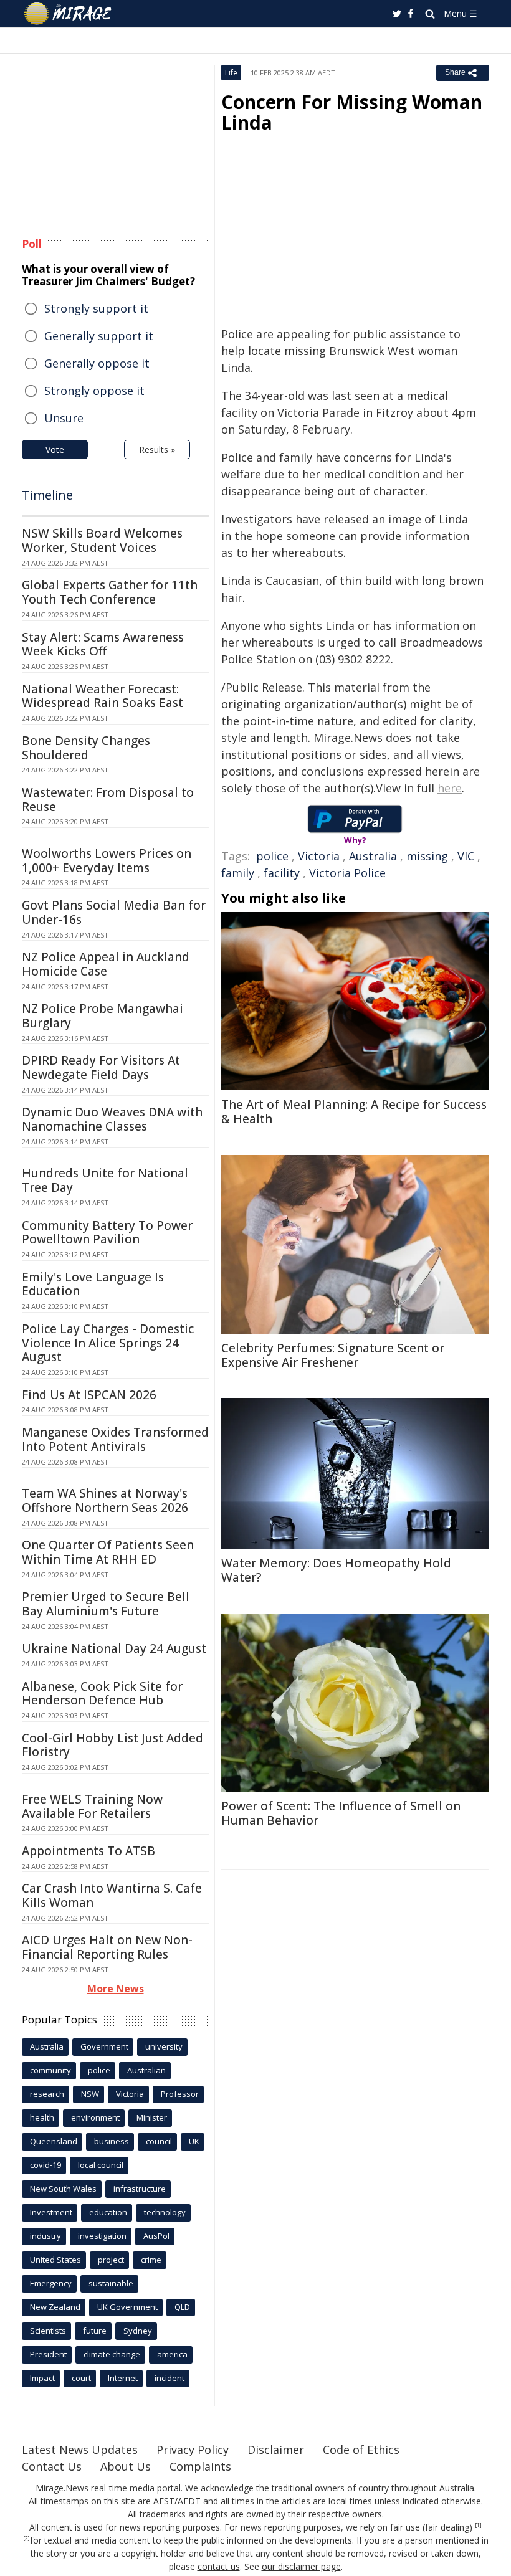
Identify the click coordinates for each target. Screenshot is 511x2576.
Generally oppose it (97, 363)
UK (194, 2141)
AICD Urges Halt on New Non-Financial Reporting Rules (107, 1947)
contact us (219, 2566)
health (42, 2117)
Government (104, 2046)
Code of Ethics (361, 2450)
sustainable (111, 2283)
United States (55, 2260)
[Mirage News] (69, 14)
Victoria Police (347, 873)
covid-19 (45, 2165)
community (50, 2070)
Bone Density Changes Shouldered (86, 748)
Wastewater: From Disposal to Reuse (108, 800)
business (112, 2141)
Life (231, 73)
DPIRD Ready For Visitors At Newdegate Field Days (101, 1067)
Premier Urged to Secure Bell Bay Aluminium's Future (106, 1604)
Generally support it (99, 336)
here (450, 788)
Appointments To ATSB (88, 1851)
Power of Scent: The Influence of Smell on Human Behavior (341, 1813)
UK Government (127, 2307)
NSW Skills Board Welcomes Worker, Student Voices (102, 540)
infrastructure (140, 2189)
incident (170, 2378)
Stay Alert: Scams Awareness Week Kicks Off (103, 644)
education (108, 2212)
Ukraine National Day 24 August (114, 1648)
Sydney (138, 2331)
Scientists (48, 2331)
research (47, 2094)
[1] (478, 2526)
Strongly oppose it (94, 391)
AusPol (156, 2236)
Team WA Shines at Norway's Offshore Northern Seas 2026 (105, 1500)
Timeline (47, 495)
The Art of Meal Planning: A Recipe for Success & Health (354, 1112)
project (111, 2260)
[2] (26, 2539)
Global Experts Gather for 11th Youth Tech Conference (110, 592)
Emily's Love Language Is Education (93, 1284)
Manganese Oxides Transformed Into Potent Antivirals (115, 1439)
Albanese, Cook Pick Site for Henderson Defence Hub (102, 1694)
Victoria (319, 856)
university (164, 2046)
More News (116, 1989)
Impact (42, 2378)
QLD (182, 2307)
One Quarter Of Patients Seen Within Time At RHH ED (108, 1552)
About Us (126, 2466)
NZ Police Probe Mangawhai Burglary (103, 1016)
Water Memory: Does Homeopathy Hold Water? (336, 1570)
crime (151, 2260)
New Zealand (55, 2307)
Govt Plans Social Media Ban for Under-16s (114, 912)
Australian (146, 2070)
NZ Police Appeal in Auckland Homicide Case (106, 964)
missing (427, 856)
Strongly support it (96, 308)
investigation (102, 2236)
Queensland (54, 2141)
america (172, 2354)
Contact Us (52, 2466)
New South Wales (63, 2189)
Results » (157, 449)
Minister (152, 2117)
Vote (55, 449)
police (272, 856)
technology (165, 2212)
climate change (112, 2354)
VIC (466, 856)
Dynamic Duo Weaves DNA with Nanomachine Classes (112, 1119)
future (95, 2331)
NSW (90, 2094)
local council (101, 2165)
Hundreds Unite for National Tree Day (105, 1180)
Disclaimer (276, 2450)
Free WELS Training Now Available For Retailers (92, 1806)
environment (95, 2117)
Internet (123, 2378)
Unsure (64, 418)
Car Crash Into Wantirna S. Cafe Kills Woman (112, 1895)
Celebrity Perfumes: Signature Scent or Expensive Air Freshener (333, 1355)
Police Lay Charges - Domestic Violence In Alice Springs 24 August (108, 1343)
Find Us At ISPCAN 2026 (89, 1395)
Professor (180, 2094)
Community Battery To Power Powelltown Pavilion (107, 1233)
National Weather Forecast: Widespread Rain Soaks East (103, 696)
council (159, 2141)
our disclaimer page (301, 2566)
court (81, 2378)
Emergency (51, 2283)
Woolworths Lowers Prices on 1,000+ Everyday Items (107, 861)
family (238, 873)
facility (282, 873)
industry (45, 2236)
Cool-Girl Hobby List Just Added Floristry (112, 1745)
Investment (51, 2212)
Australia (373, 856)
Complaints (200, 2466)
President (48, 2354)
